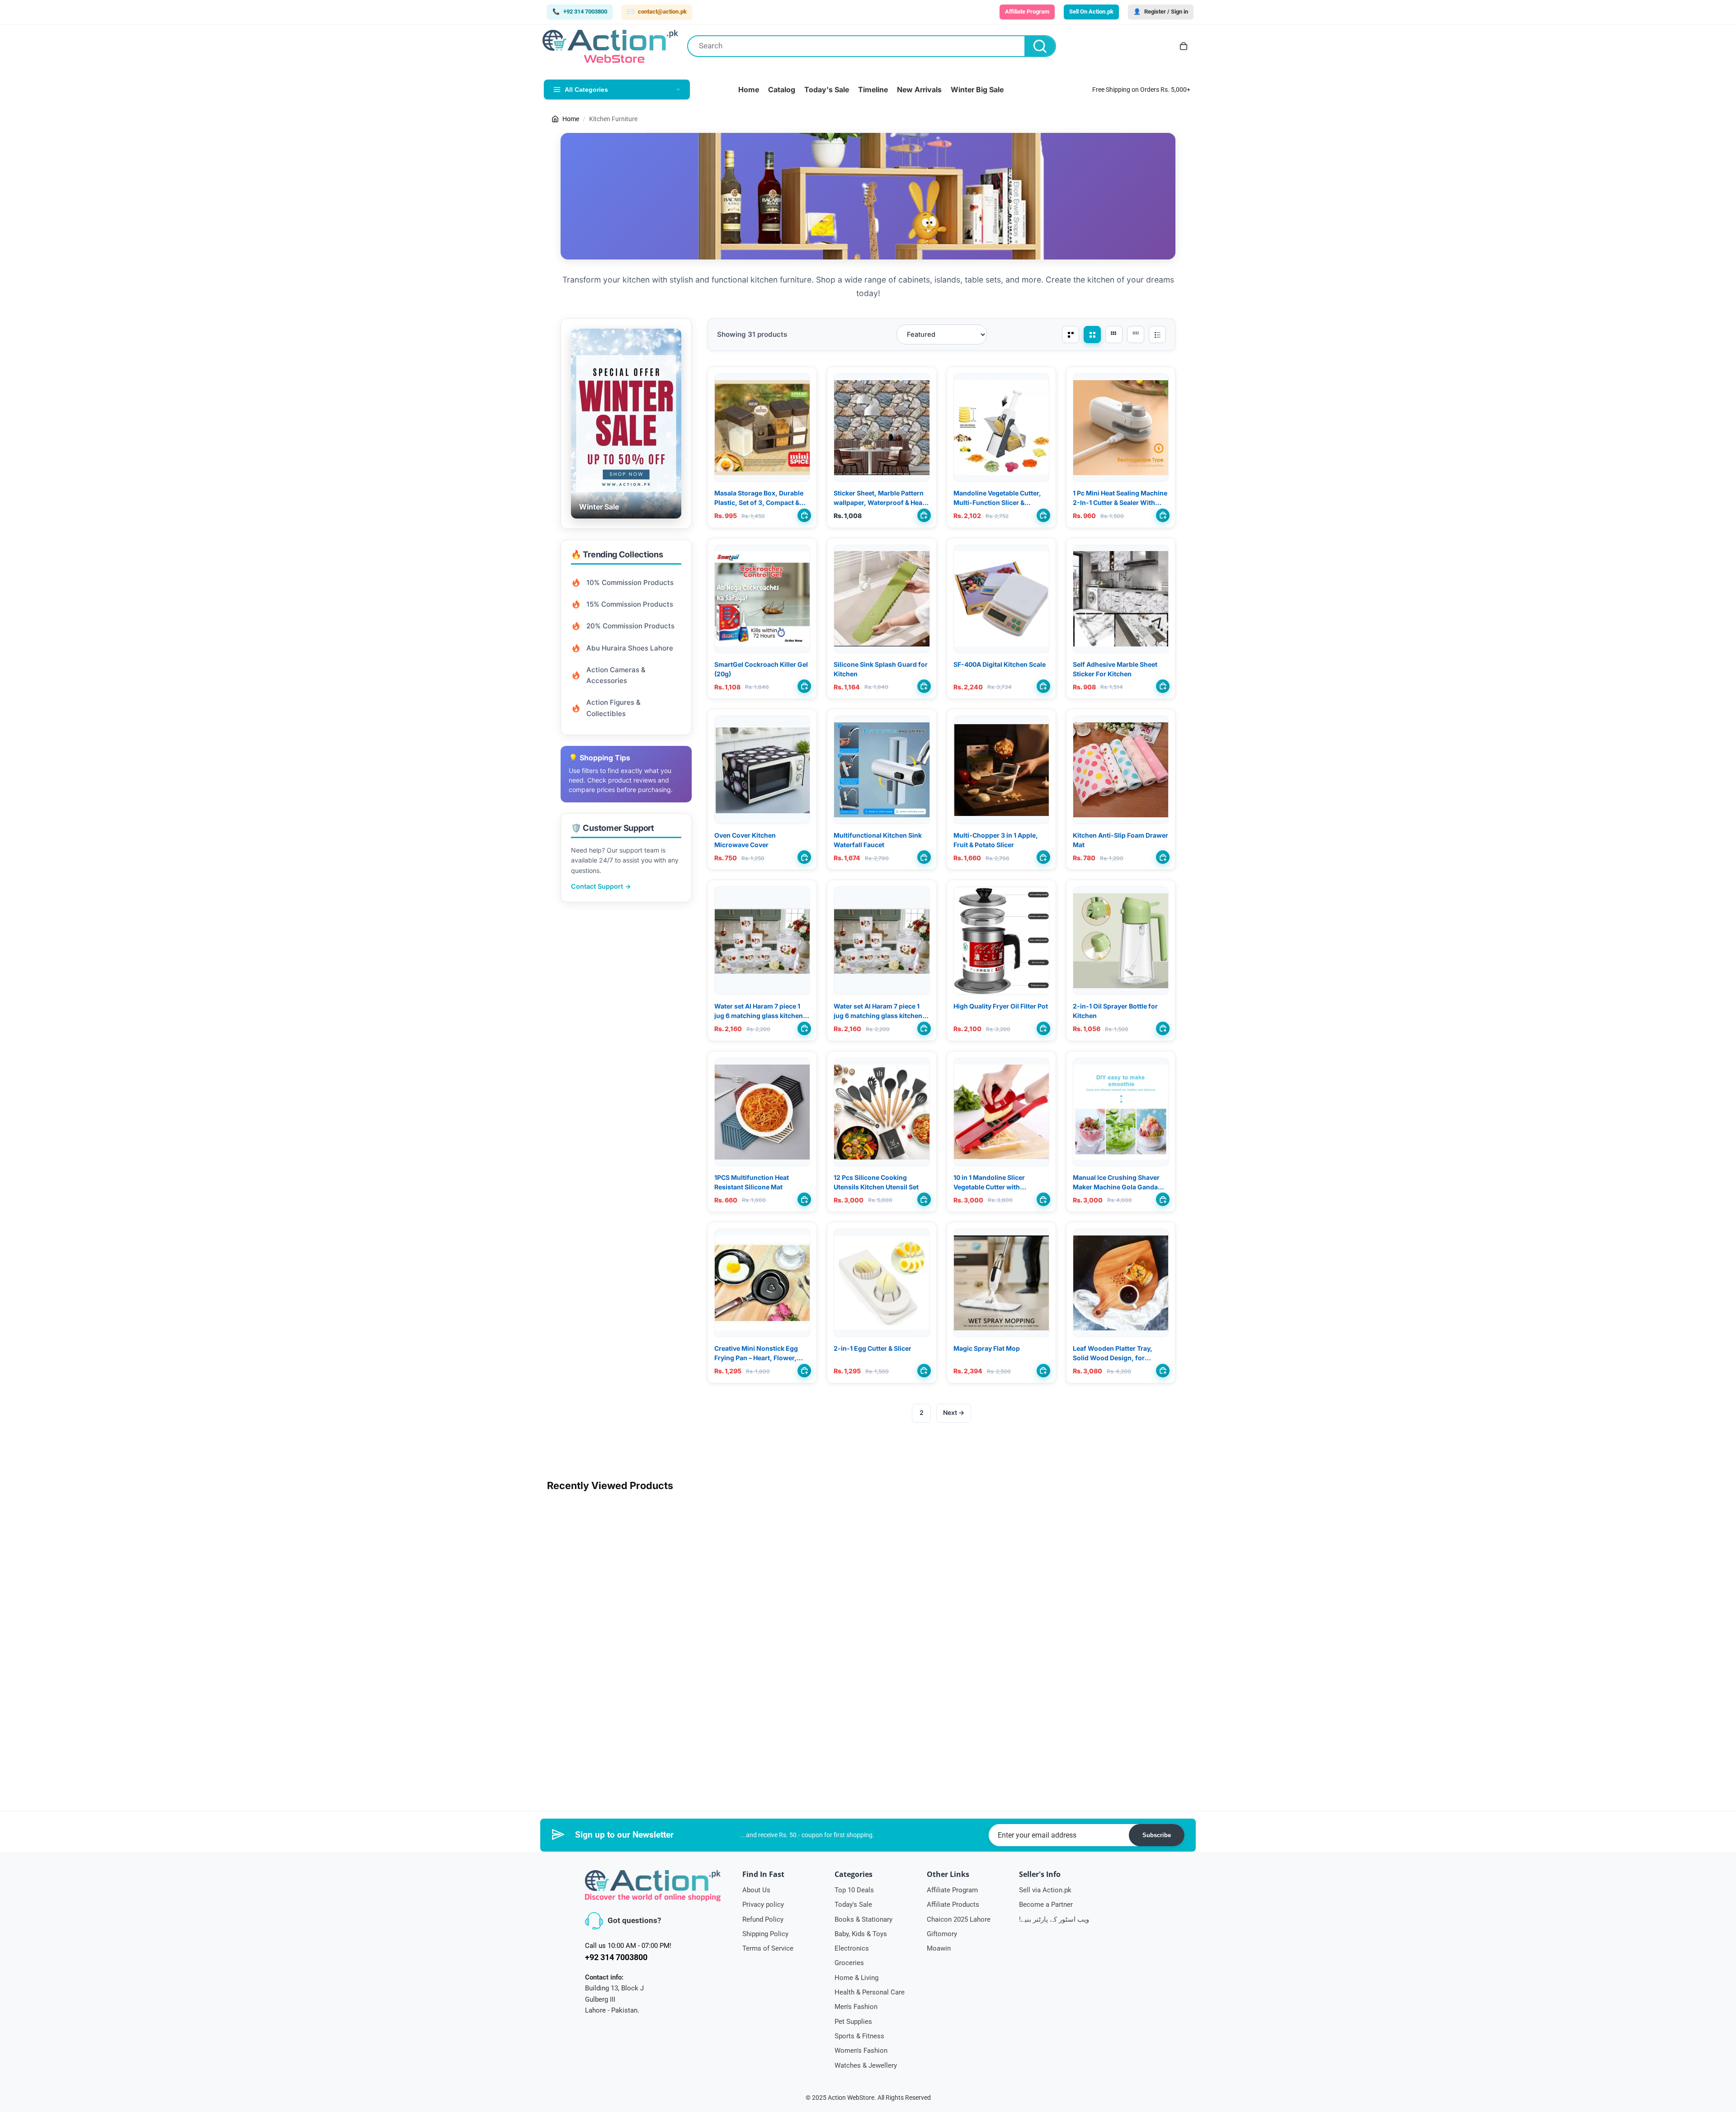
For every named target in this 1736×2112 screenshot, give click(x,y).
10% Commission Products (630, 582)
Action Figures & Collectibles (613, 708)
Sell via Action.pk (1045, 1890)
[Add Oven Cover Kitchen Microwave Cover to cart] (804, 857)
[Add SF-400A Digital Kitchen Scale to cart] (1043, 686)
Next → (954, 1412)
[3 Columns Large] (1071, 335)
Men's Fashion (856, 2007)
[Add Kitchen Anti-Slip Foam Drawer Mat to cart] (1163, 857)
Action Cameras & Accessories (616, 675)
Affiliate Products (953, 1905)
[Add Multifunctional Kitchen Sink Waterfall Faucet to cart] (924, 857)
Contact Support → (601, 886)
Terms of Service (768, 1948)
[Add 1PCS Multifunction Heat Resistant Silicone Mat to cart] (804, 1199)
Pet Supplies (853, 2022)
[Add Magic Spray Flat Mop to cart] (1043, 1371)
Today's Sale (853, 1905)
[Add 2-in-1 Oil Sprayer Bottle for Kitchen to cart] (1163, 1028)
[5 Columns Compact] (1114, 335)
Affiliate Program (952, 1890)
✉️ (657, 12)
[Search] (1040, 46)
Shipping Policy (765, 1934)
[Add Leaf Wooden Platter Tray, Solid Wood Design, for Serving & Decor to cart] (1163, 1371)
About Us (756, 1890)
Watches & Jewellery (866, 2065)
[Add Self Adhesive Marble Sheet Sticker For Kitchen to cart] (1163, 686)
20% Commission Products (630, 626)
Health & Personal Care (870, 1992)
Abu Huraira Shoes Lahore (630, 648)
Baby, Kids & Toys (861, 1934)
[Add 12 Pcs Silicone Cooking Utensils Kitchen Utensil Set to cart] (924, 1199)
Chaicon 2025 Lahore (959, 1919)
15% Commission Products (630, 604)
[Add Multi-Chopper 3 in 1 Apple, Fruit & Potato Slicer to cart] (1043, 857)
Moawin (939, 1948)
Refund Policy (763, 1919)
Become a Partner (1046, 1905)
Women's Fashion (861, 2051)
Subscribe (1157, 1835)
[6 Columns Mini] (1136, 335)
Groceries (849, 1963)
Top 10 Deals (854, 1890)
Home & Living (856, 1978)
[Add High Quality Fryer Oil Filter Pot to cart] (1043, 1028)
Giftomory (942, 1934)
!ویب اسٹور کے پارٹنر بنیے (1054, 1919)
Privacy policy (763, 1905)
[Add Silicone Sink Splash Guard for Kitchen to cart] (924, 686)
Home (571, 119)
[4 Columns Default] (1092, 335)
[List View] (1157, 335)
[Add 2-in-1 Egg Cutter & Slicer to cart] (924, 1371)
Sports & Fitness (859, 2036)
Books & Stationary (863, 1919)
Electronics (852, 1948)
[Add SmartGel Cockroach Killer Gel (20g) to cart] (804, 686)
